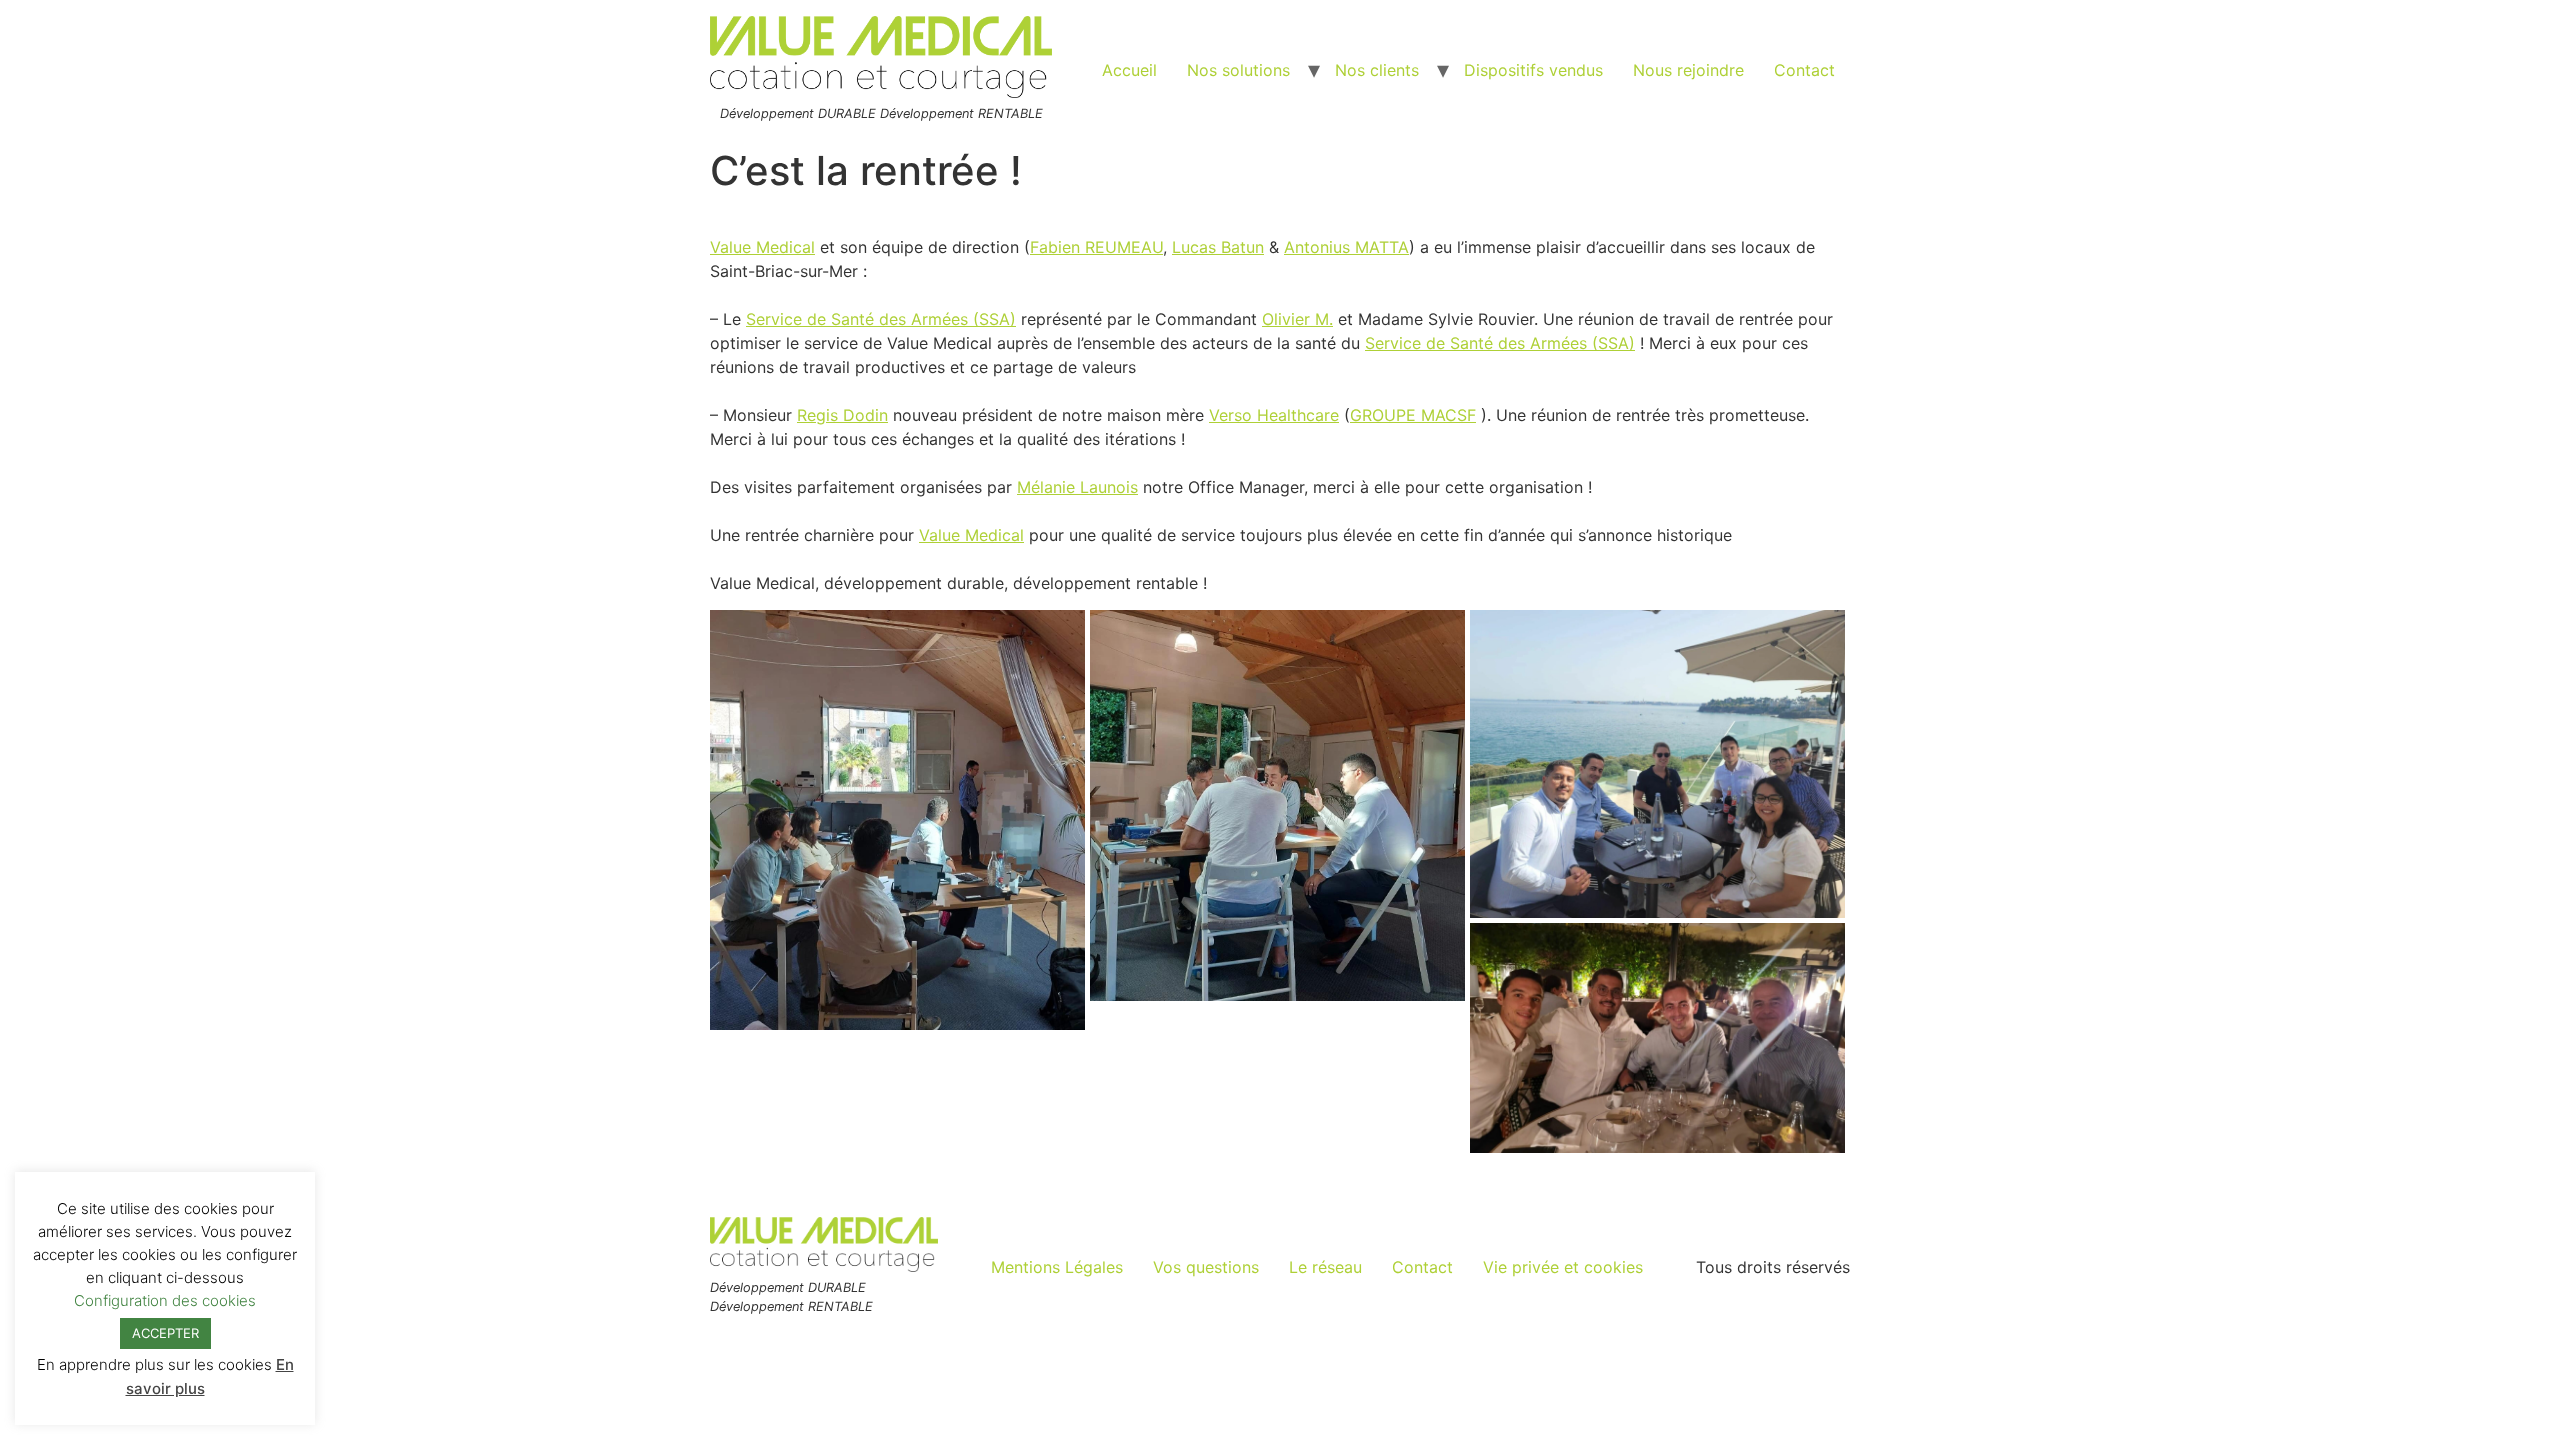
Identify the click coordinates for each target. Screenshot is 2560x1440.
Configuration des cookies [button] (165, 1300)
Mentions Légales (1057, 1267)
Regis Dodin (842, 415)
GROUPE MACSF (1413, 415)
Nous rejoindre (1688, 70)
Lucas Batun (1218, 247)
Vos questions (1206, 1267)
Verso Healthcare (1274, 415)
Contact (1804, 70)
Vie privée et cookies (1563, 1267)
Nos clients (1377, 70)
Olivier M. (1297, 319)
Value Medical (762, 247)
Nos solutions (1238, 70)
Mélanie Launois (1077, 487)
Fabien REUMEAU (1096, 247)
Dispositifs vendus (1533, 70)
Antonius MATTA (1346, 247)
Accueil (1129, 70)
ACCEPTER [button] (165, 1333)
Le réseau (1325, 1267)
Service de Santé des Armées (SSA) (881, 319)
